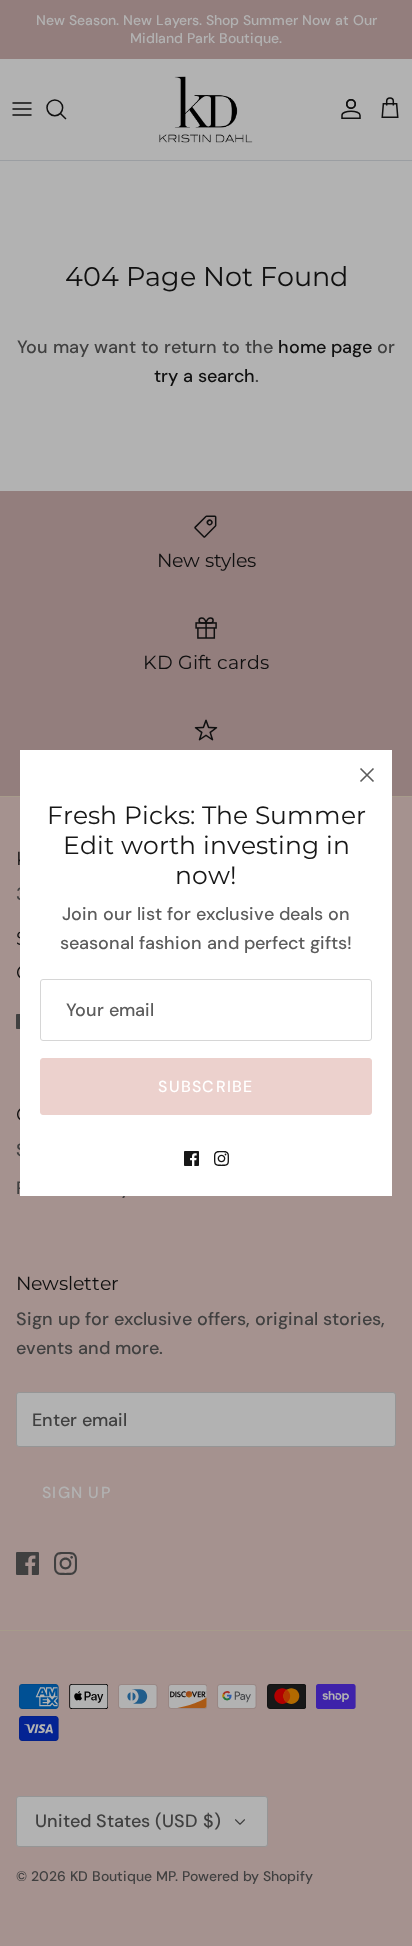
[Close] (367, 775)
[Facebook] (191, 1158)
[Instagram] (221, 1158)
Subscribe (206, 1086)
